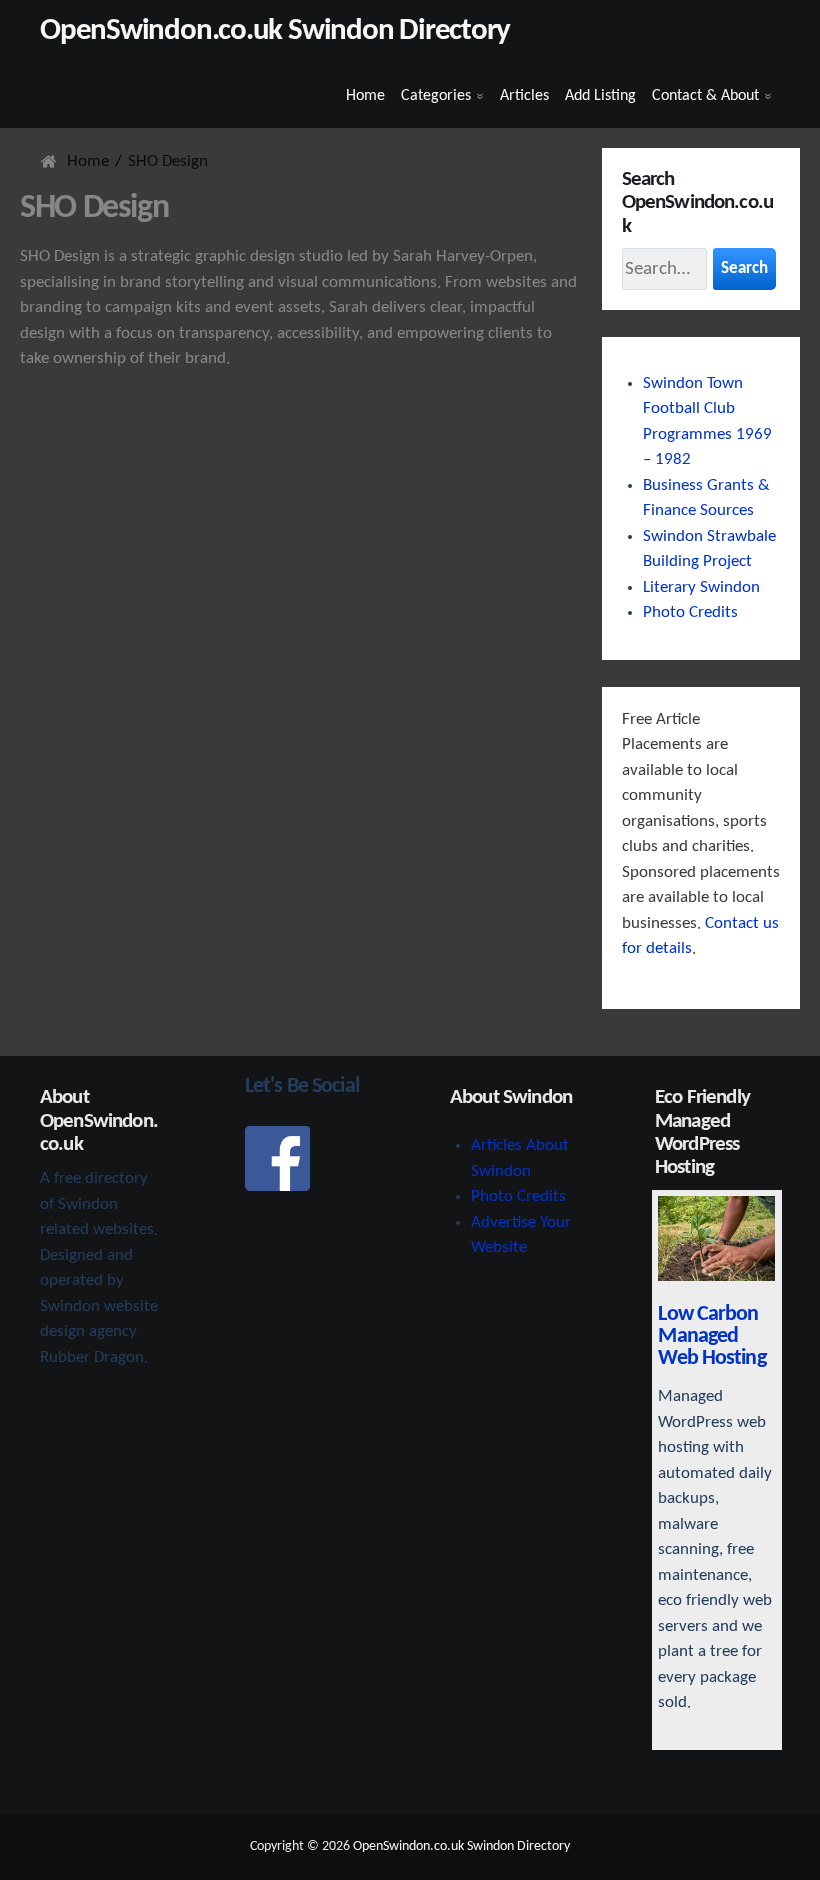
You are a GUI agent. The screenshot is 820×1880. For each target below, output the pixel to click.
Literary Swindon (701, 587)
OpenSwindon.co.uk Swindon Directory (275, 31)
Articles (524, 96)
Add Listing (600, 96)
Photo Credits (690, 612)
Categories (436, 96)
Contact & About (705, 96)
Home (365, 96)
